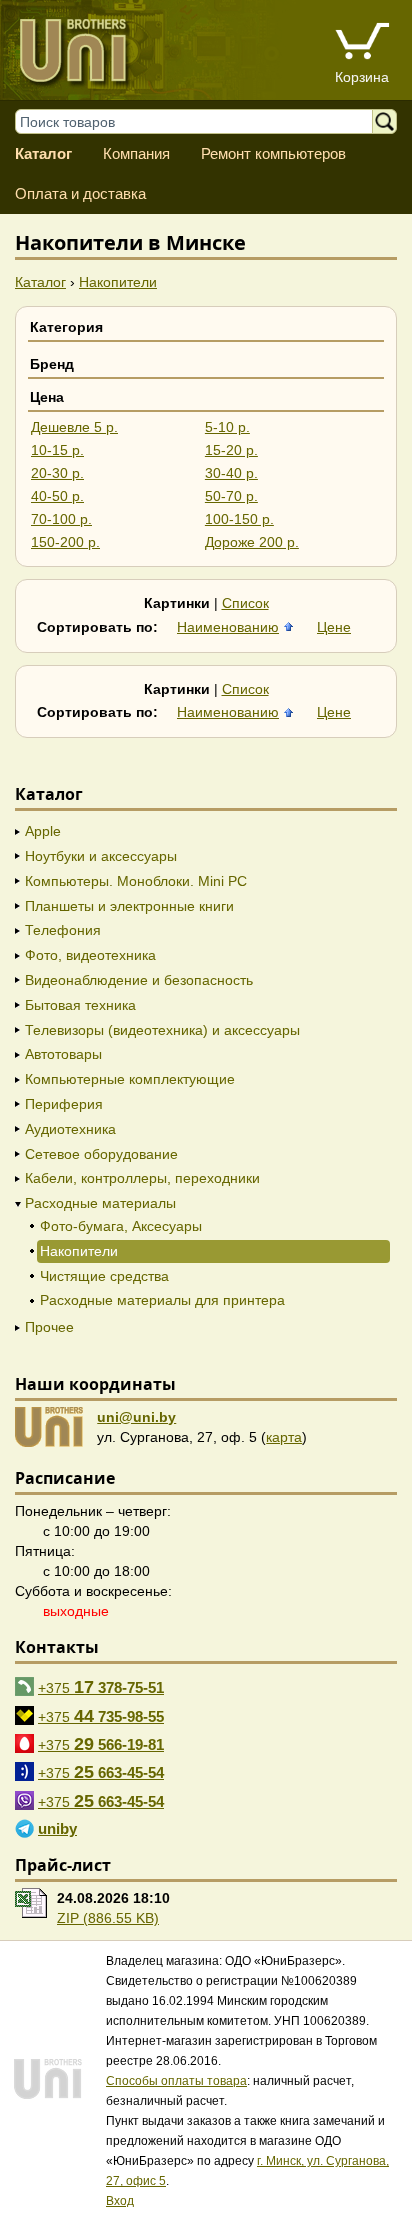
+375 (101, 1687)
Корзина (362, 77)
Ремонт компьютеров (273, 153)
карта (284, 1437)
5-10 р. (227, 427)
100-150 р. (239, 519)
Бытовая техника (80, 1005)
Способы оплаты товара (176, 2081)
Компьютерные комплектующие (130, 1079)
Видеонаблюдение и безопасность (139, 980)
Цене (334, 627)
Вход (120, 2201)
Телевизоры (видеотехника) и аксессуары (162, 1030)
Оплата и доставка (80, 193)
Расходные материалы (100, 1203)
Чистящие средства (104, 1276)
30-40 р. (231, 473)
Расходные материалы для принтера (162, 1300)
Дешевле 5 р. (74, 427)
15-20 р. (231, 450)
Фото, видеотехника (90, 955)
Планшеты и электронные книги (129, 906)
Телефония (63, 930)
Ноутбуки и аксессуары (101, 856)
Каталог (43, 153)
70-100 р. (61, 519)
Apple (43, 831)
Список (245, 603)
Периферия (64, 1104)
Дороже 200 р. (252, 542)
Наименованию (228, 627)
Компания (136, 153)
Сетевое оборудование (101, 1154)
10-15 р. (57, 450)
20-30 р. (57, 473)
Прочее (49, 1327)
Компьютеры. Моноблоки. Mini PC (136, 881)
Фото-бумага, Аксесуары (121, 1226)
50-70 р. (231, 496)
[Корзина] (362, 43)
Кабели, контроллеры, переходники (142, 1178)
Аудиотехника (70, 1129)
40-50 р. (57, 496)
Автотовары (63, 1054)
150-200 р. (65, 542)
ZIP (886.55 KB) (108, 1918)
